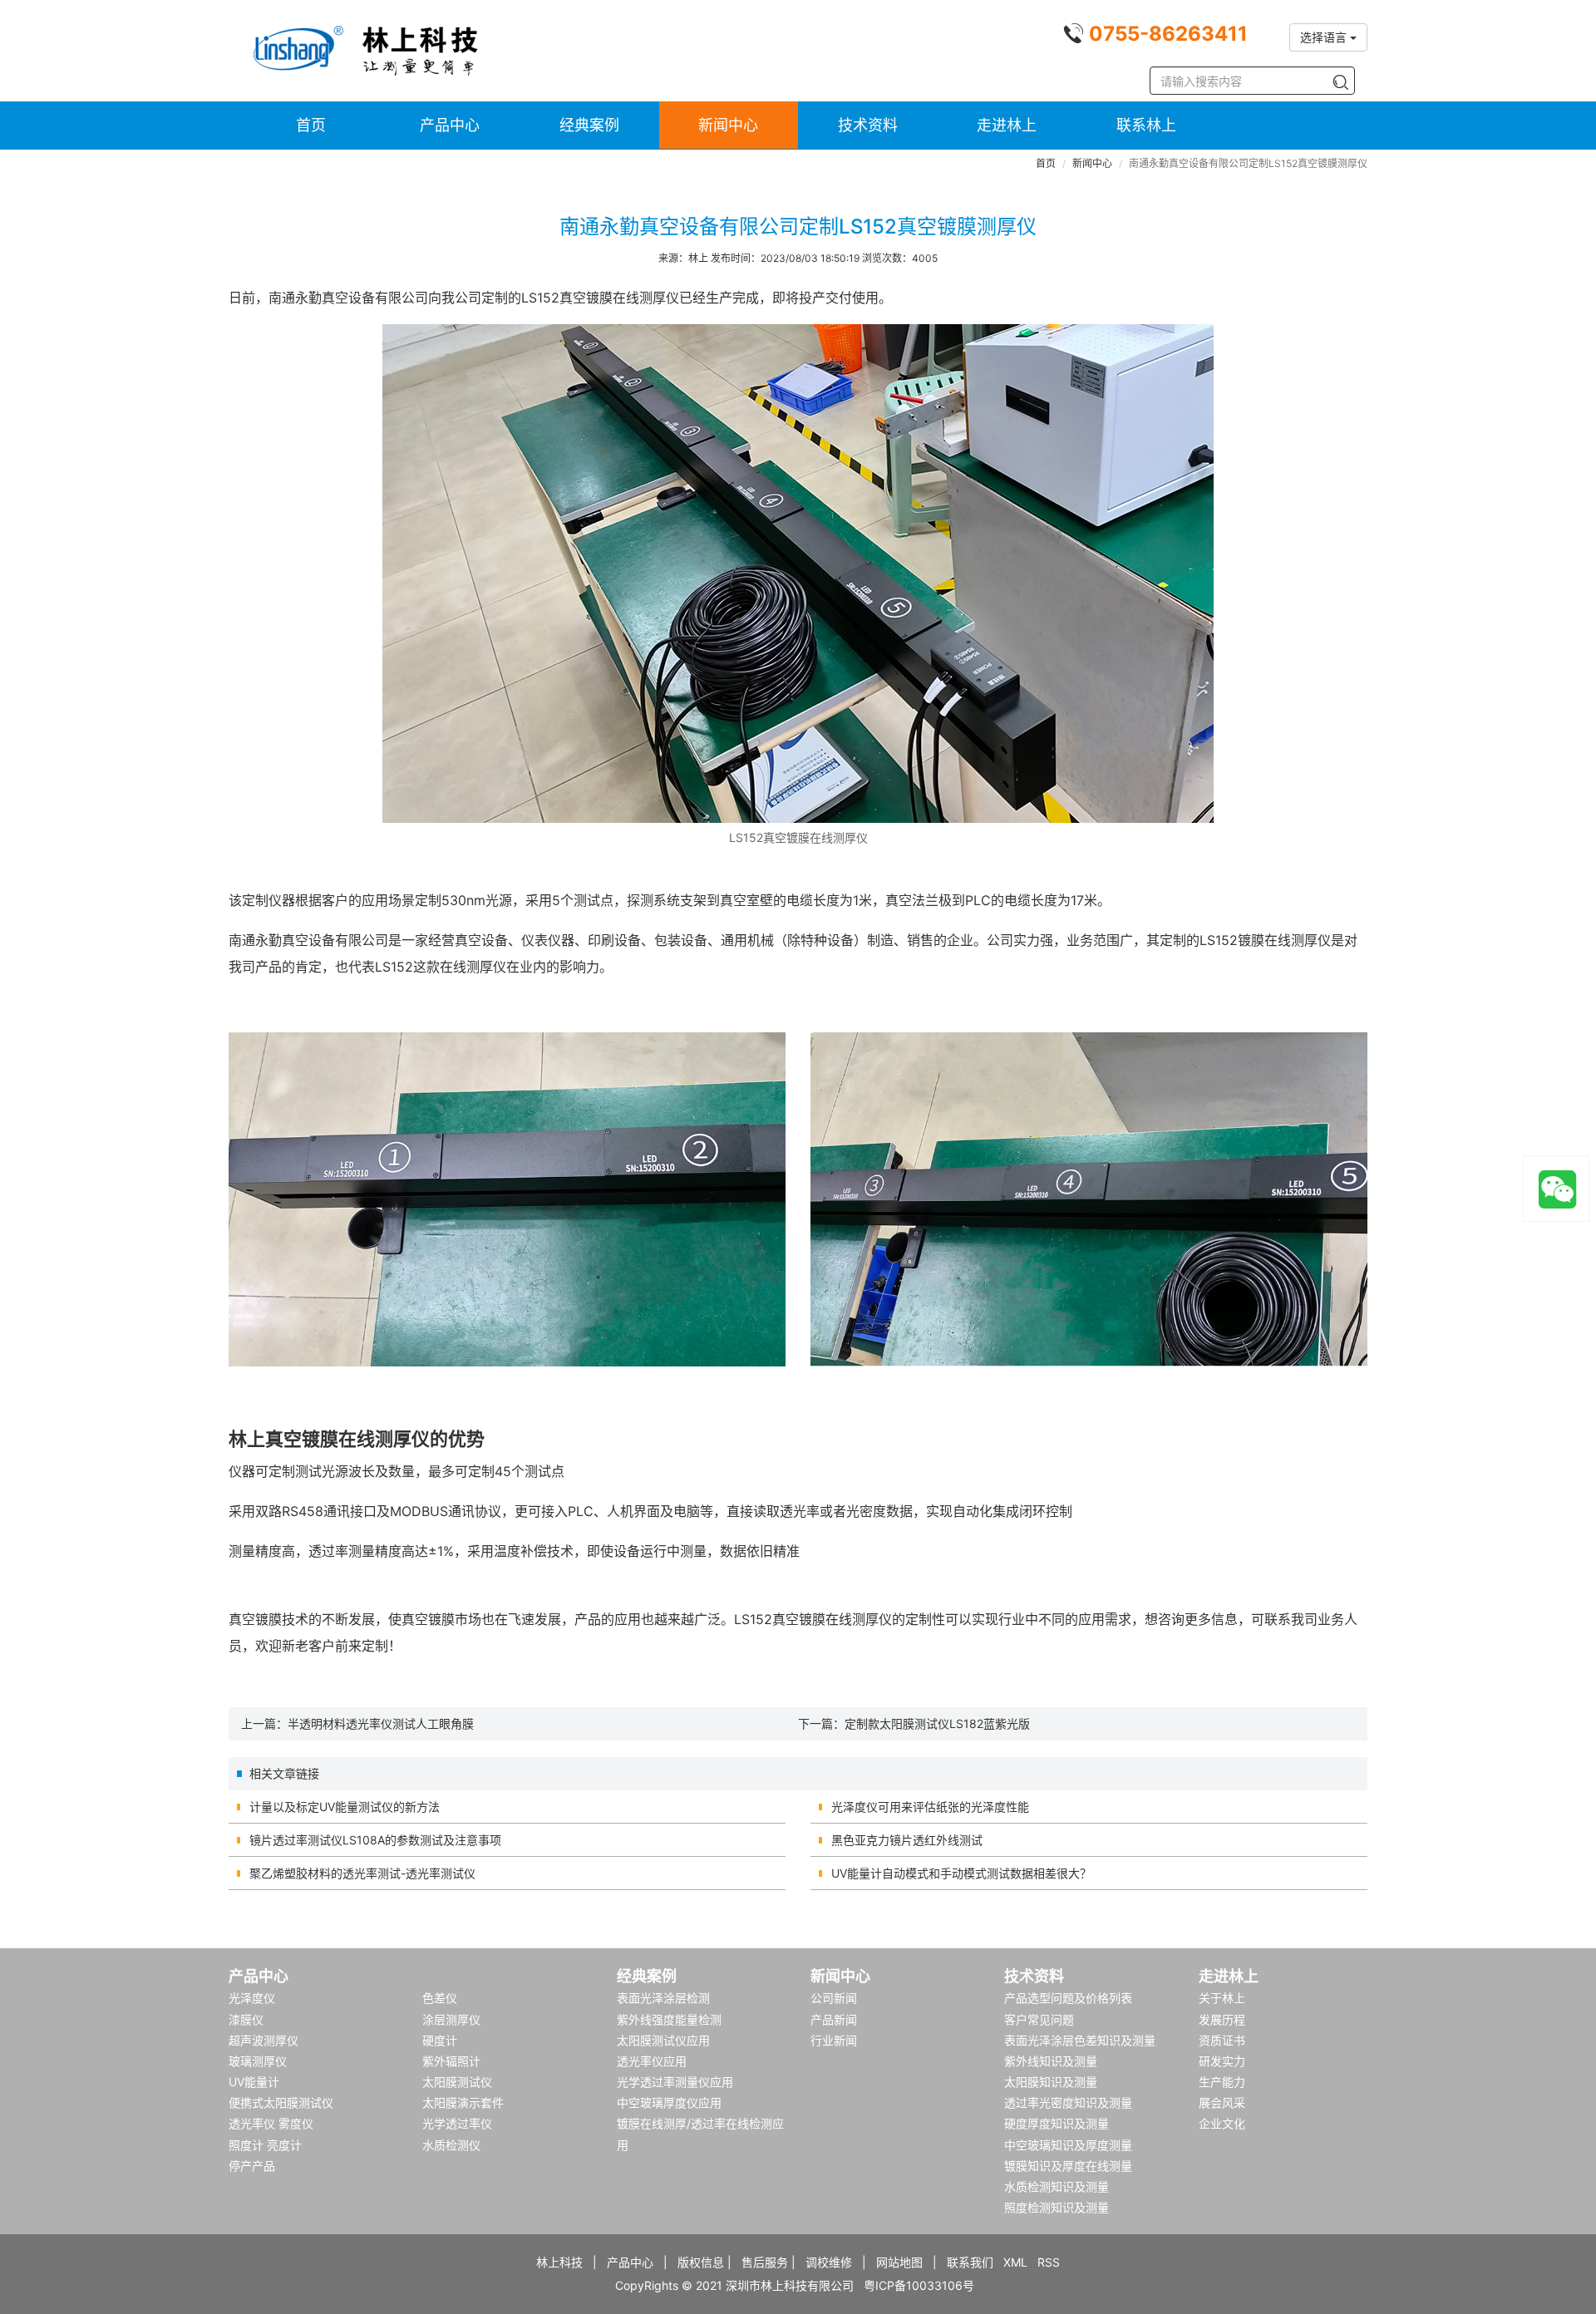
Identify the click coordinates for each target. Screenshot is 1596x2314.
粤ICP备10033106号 (919, 2285)
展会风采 (1222, 2102)
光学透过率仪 (457, 2123)
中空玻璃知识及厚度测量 (1068, 2145)
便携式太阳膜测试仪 (281, 2102)
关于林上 (1222, 1998)
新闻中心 (728, 125)
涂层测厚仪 (451, 2019)
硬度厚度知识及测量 (1057, 2123)
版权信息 (701, 2262)
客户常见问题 (1039, 2019)
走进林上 (1007, 125)
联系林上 (1146, 125)
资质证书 (1222, 2040)
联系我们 (970, 2262)
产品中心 (450, 125)
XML (1015, 2262)
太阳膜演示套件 (463, 2102)
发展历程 (1222, 2019)
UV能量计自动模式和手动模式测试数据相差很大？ (961, 1873)
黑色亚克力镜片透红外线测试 (907, 1840)
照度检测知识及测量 (1057, 2207)
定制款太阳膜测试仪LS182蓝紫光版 (937, 1723)
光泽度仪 (252, 1998)
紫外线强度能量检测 (669, 2019)
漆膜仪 (246, 2019)
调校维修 (829, 2262)
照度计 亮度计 (265, 2145)
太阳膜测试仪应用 (663, 2040)
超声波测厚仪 (264, 2040)
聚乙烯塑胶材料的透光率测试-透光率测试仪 (362, 1873)
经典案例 (589, 125)
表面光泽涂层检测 (663, 1998)
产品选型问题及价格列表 (1068, 1998)
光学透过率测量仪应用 (675, 2082)
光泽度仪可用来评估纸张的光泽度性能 (930, 1807)
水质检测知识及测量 (1057, 2186)
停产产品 (252, 2166)
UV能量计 (254, 2082)
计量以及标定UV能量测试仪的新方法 (345, 1807)
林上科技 (559, 2262)
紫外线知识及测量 (1051, 2061)
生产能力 (1222, 2082)
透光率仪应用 (652, 2061)
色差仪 (440, 1998)
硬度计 (440, 2040)
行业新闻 (834, 2040)
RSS (1049, 2262)
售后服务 (765, 2262)
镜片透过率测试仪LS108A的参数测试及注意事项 (375, 1840)
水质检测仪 (451, 2145)
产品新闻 (834, 2019)
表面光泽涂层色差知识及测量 (1080, 2040)
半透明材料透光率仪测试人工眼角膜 (381, 1723)
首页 (311, 125)
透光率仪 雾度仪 (271, 2123)
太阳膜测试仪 (457, 2082)
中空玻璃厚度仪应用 (669, 2102)
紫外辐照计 (451, 2061)
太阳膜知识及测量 (1051, 2082)
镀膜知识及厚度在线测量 (1068, 2166)
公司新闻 (834, 1998)
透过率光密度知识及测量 (1068, 2102)
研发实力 (1222, 2061)
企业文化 (1222, 2123)
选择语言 (1325, 37)
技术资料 (868, 125)
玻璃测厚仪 (258, 2061)
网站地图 (899, 2262)
